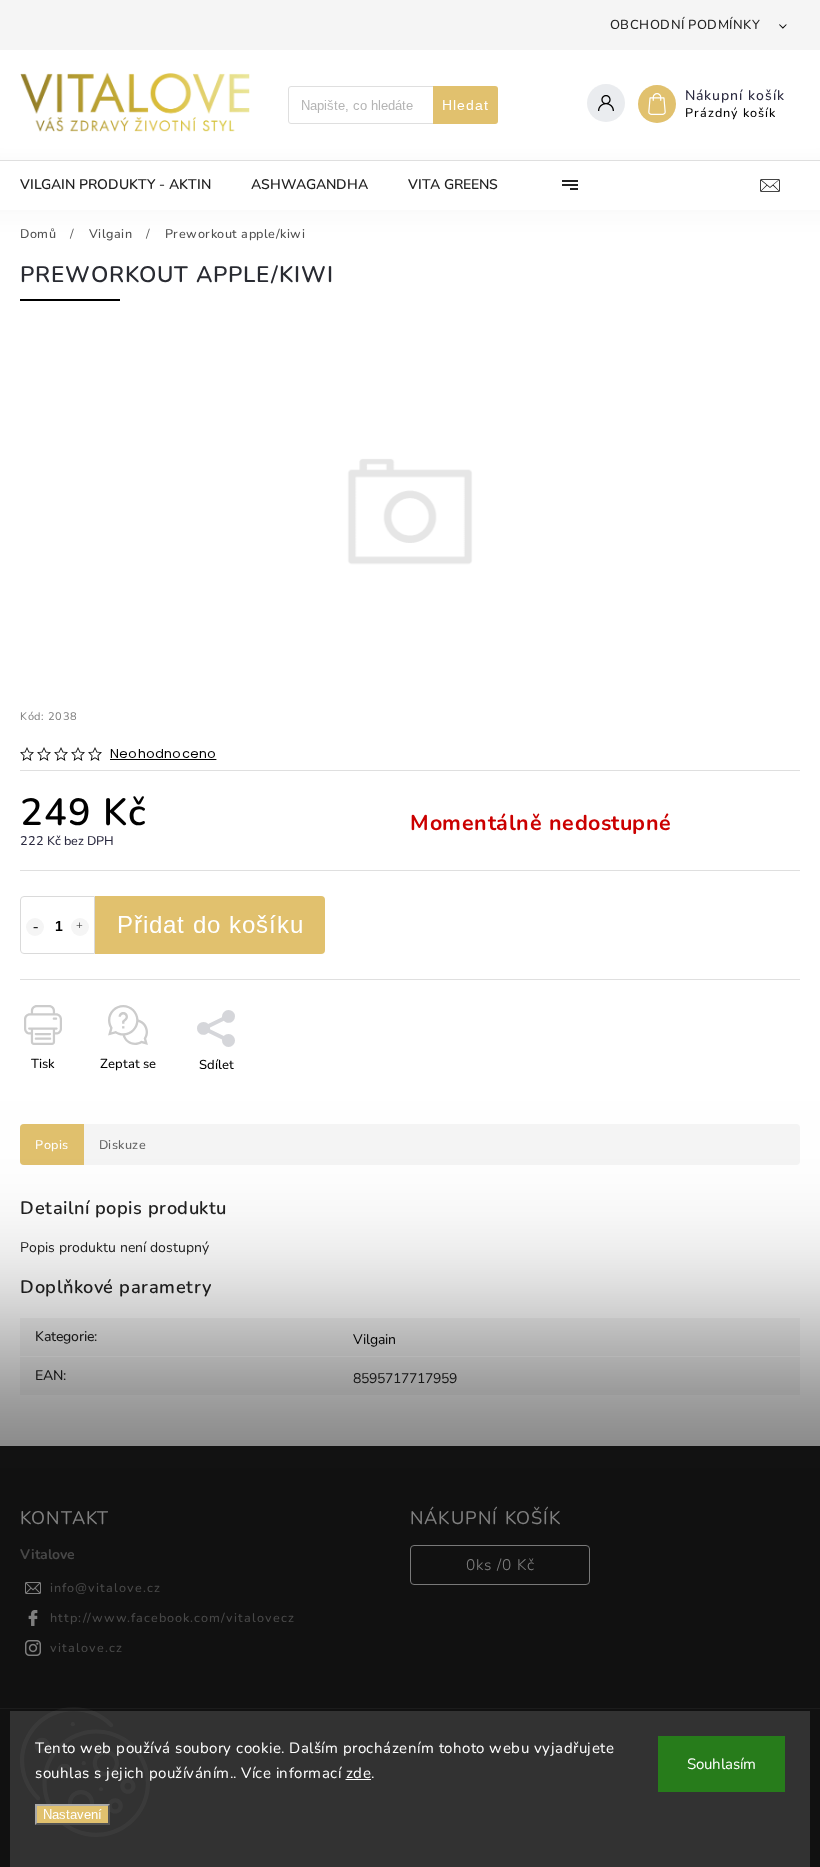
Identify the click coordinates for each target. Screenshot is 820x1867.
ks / (500, 1564)
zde (359, 1773)
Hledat (465, 105)
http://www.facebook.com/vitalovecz (172, 1617)
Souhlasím (721, 1764)
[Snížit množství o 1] (35, 927)
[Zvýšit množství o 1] (80, 927)
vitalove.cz (86, 1647)
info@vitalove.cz (105, 1587)
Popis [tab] (52, 1144)
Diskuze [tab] (123, 1144)
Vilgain (374, 1339)
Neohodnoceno (163, 754)
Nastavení (72, 1814)
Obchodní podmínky (685, 25)
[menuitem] (125, 185)
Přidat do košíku (210, 924)
